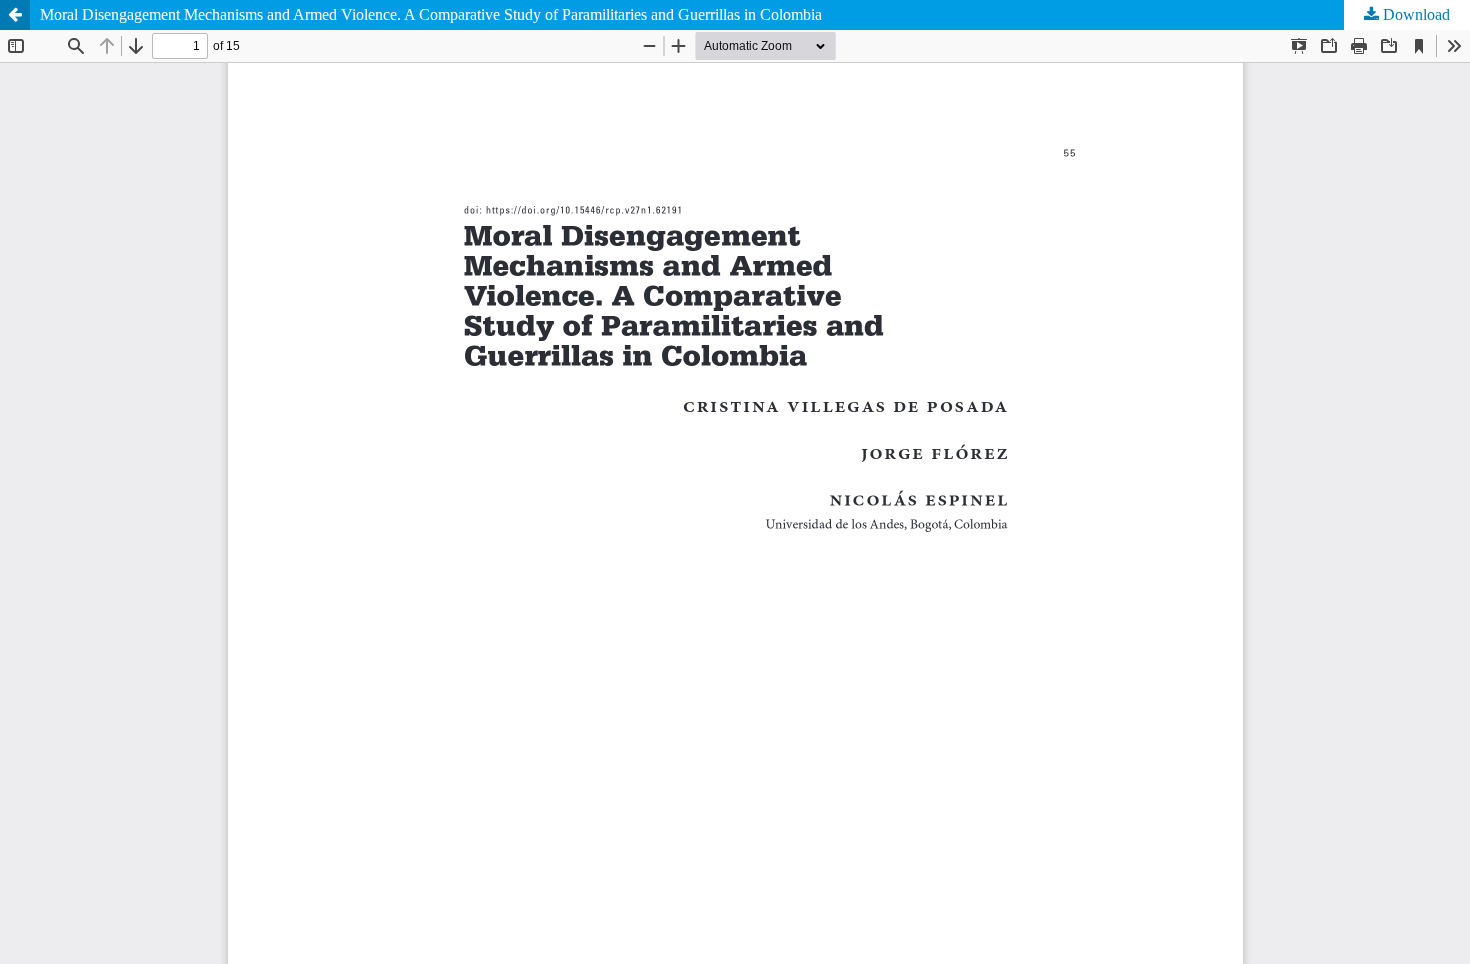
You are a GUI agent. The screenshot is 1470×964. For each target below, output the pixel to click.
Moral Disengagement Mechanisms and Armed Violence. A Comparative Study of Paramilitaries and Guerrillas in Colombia (431, 14)
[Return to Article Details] (15, 15)
